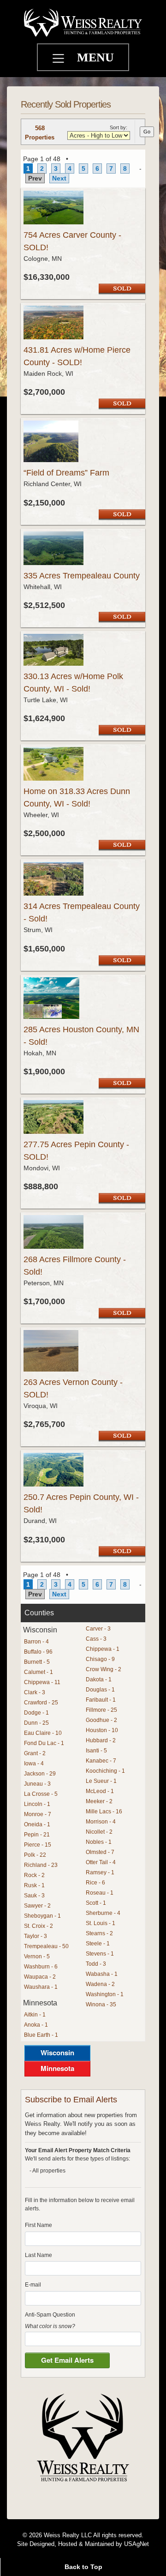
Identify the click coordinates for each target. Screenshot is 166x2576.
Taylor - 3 (36, 1936)
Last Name (39, 2255)
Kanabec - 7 (101, 1761)
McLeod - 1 (100, 1791)
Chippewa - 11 (42, 1682)
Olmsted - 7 (100, 1852)
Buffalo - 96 (38, 1652)
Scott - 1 (96, 1903)
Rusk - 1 (34, 1885)
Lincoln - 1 (37, 1804)
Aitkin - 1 (35, 2015)
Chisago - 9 (100, 1659)
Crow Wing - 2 (104, 1669)
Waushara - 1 (41, 1987)
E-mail (33, 2285)
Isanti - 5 (96, 1751)
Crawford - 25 (41, 1703)
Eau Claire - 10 (43, 1733)
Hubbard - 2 (101, 1740)
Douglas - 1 (100, 1690)
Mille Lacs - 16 (104, 1812)
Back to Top (83, 2567)
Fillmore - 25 (101, 1710)
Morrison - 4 (101, 1822)
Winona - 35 (101, 2004)
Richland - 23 (41, 1865)
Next (59, 178)
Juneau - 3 (37, 1784)
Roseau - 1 (100, 1893)
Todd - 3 (96, 1964)
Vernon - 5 (37, 1956)
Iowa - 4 (34, 1763)
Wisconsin (57, 2052)
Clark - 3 (35, 1692)
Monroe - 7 (38, 1814)
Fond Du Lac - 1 (44, 1743)
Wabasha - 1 (102, 1974)
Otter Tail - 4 (101, 1862)
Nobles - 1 (99, 1842)
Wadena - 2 (100, 1984)
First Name (39, 2225)
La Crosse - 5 (41, 1794)
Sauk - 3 (34, 1896)
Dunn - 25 (36, 1723)
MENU (95, 57)
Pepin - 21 (37, 1835)
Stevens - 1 (100, 1954)
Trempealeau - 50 (46, 1946)
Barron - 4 (36, 1642)
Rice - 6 (95, 1883)
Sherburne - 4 (103, 1913)
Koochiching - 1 (105, 1771)
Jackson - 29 (40, 1774)
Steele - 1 (98, 1944)
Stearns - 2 (99, 1933)
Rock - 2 (34, 1875)
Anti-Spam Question (50, 2315)
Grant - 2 (35, 1753)
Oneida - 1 (37, 1824)
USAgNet (136, 2544)
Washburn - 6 (41, 1967)
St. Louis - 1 (101, 1923)
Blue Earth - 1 (41, 2035)
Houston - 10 (102, 1730)
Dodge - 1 (36, 1713)
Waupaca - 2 (40, 1977)
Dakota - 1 (99, 1679)
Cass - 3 (96, 1639)
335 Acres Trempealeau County (82, 576)
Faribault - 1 (101, 1700)
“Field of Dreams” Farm (66, 473)
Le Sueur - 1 (101, 1781)
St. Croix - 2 (39, 1926)
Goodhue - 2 (101, 1720)
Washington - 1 (105, 1994)
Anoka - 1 (36, 2025)
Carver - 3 (98, 1629)
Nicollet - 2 (99, 1832)
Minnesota (57, 2068)
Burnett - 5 (37, 1662)
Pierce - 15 (38, 1845)
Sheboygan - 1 (42, 1916)
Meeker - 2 (99, 1801)
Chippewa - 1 (103, 1649)
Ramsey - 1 (100, 1872)
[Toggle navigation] (59, 60)
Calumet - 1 (39, 1672)
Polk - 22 (35, 1855)
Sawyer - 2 (37, 1906)
